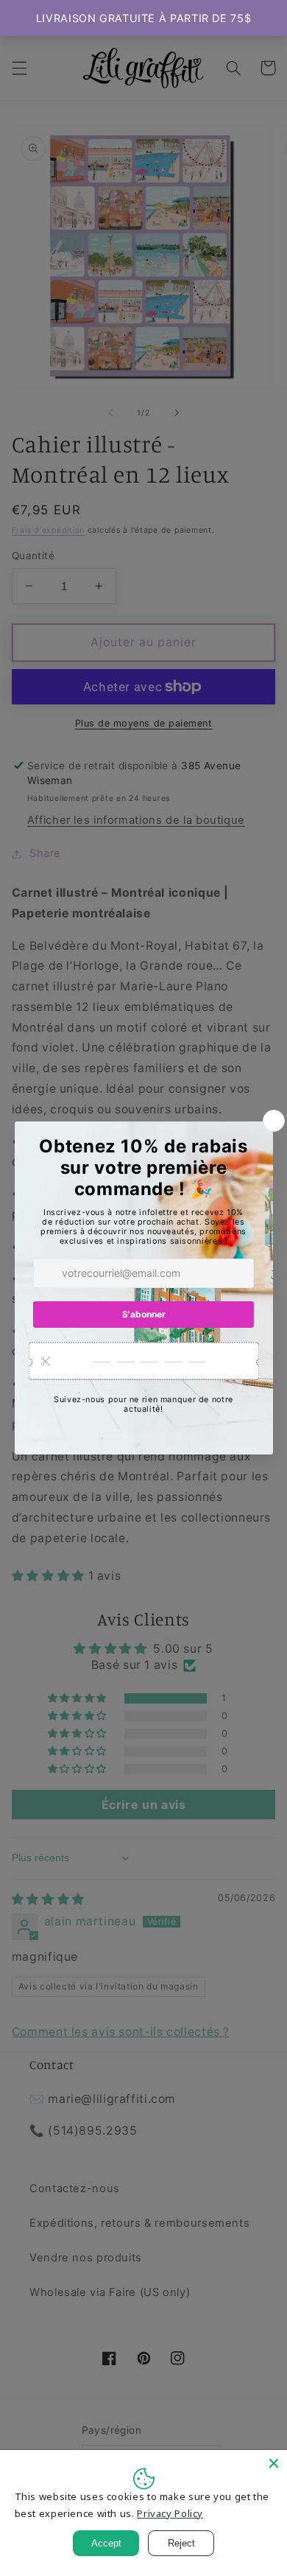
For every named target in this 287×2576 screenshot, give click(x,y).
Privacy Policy (170, 2513)
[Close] (274, 2463)
